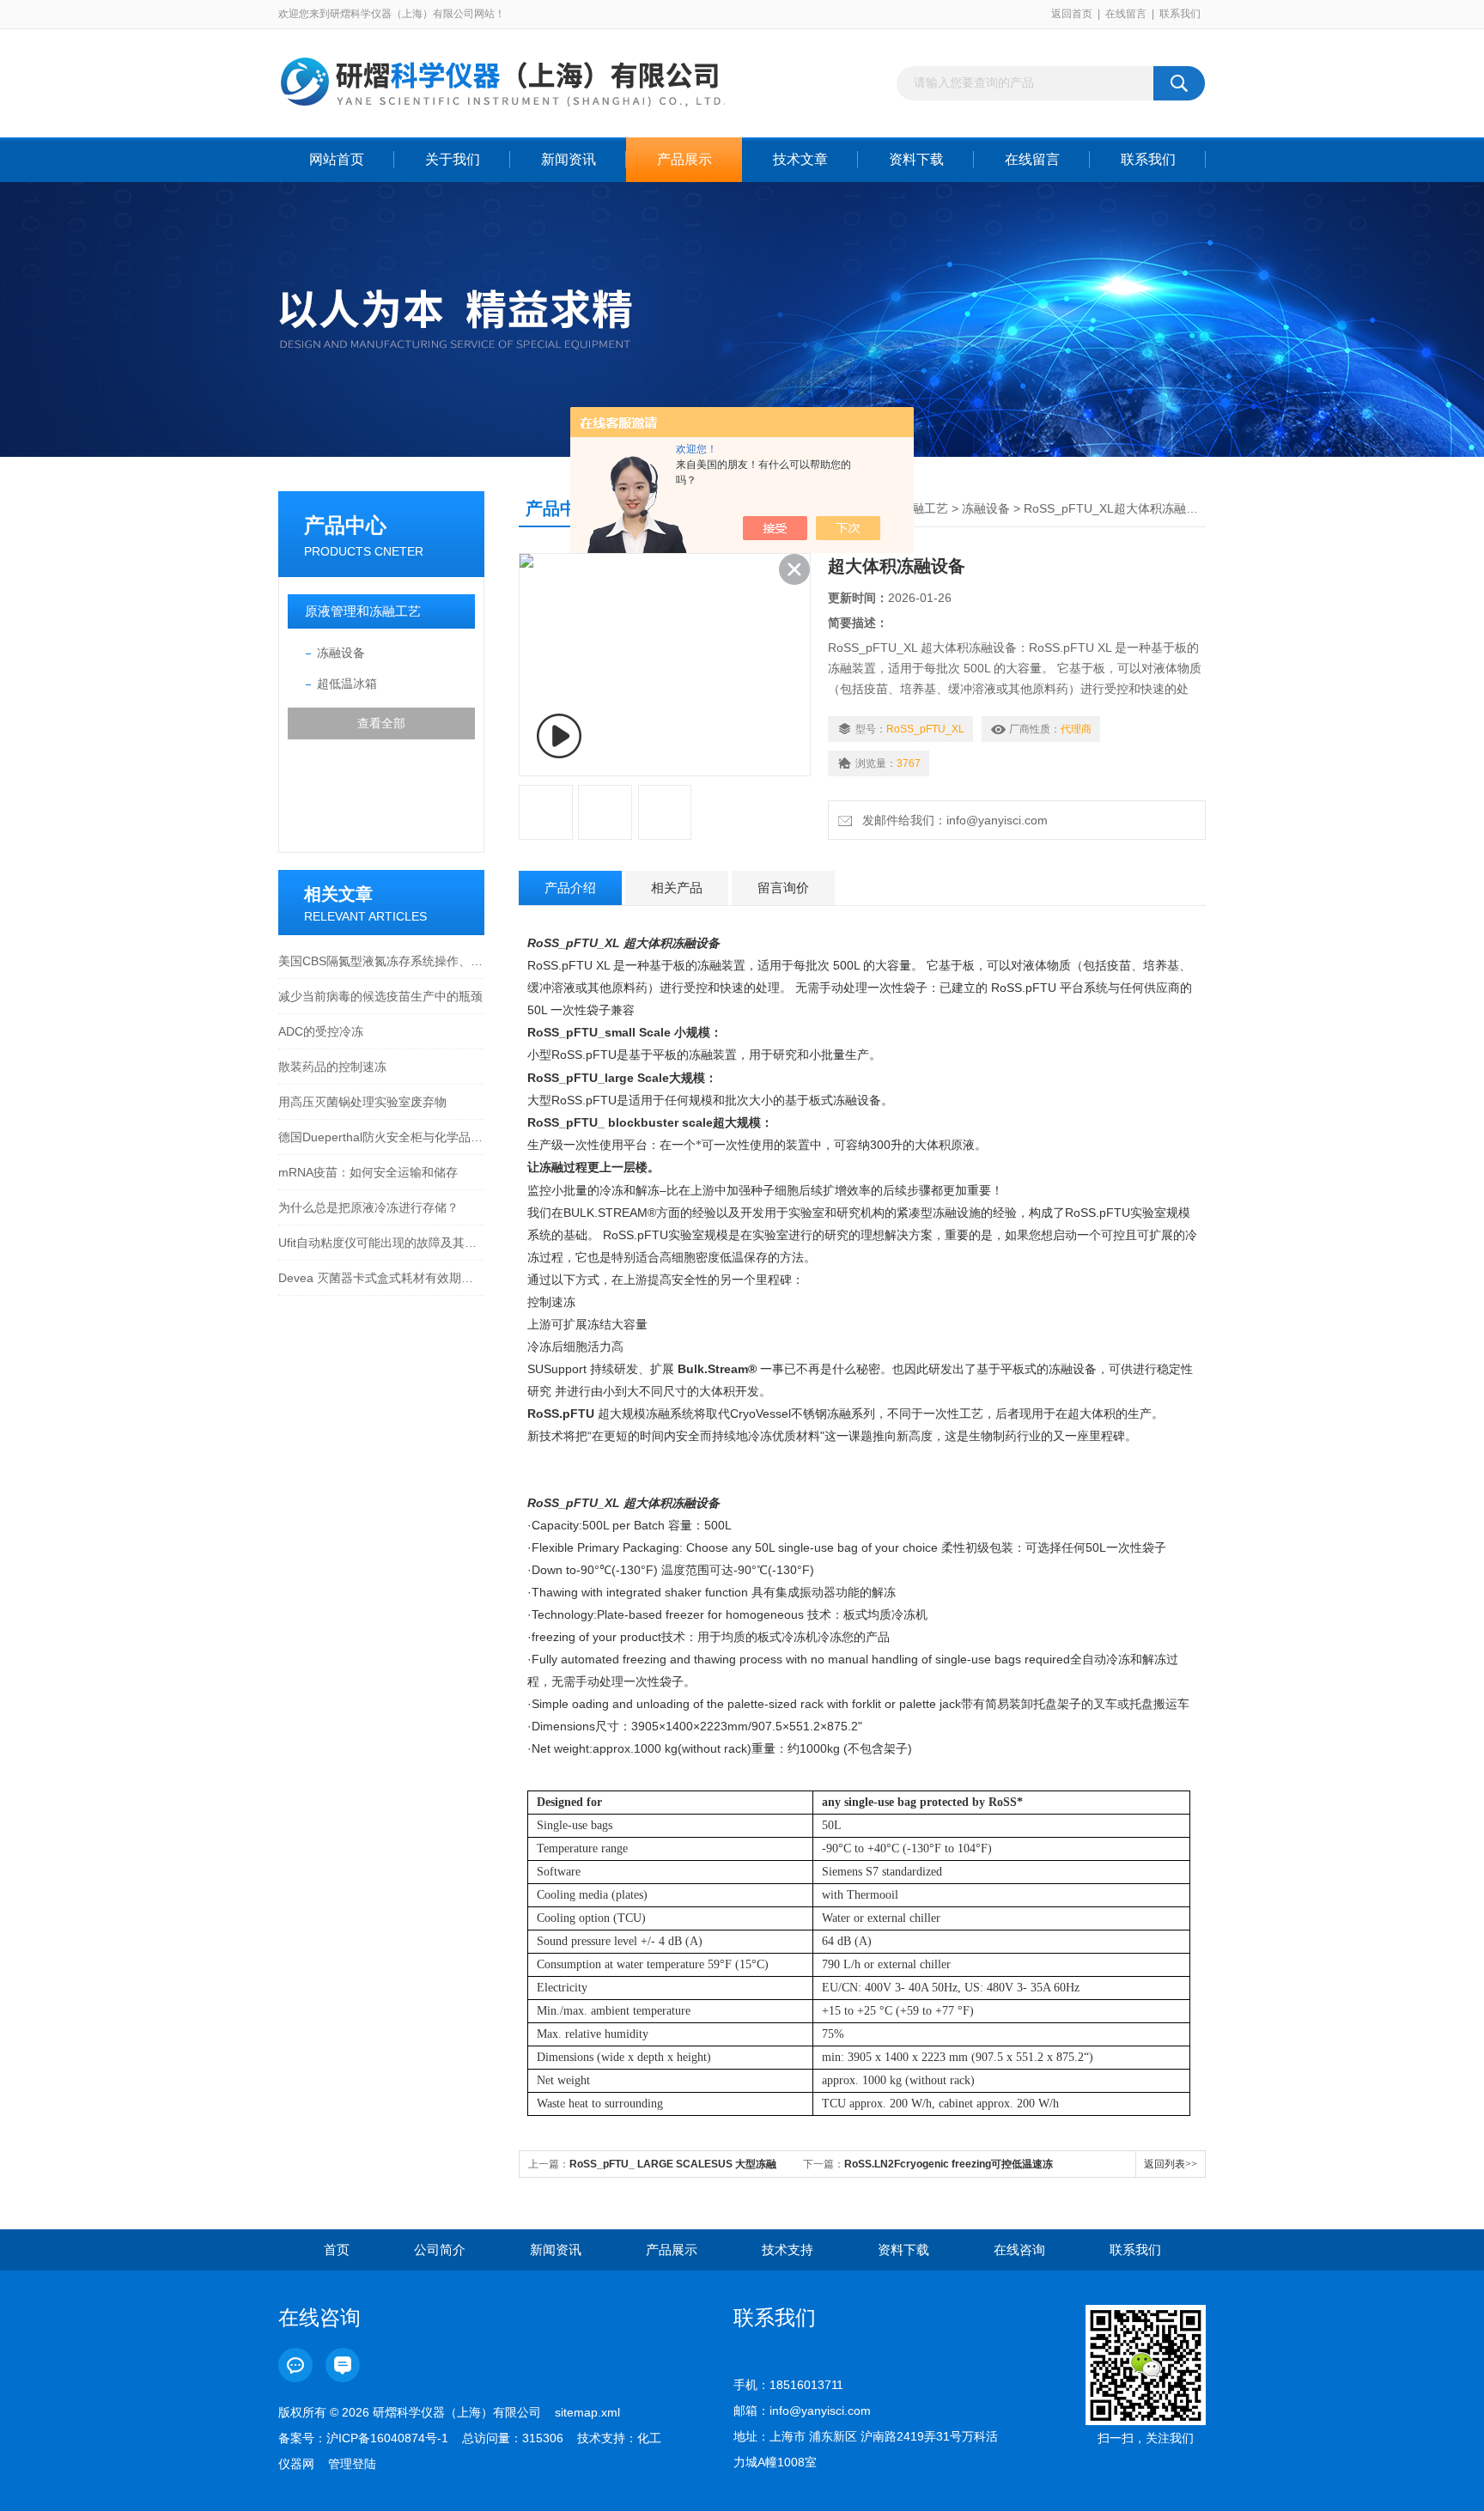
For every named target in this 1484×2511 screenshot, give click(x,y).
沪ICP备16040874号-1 (387, 2438)
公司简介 (440, 2250)
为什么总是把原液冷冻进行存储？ (368, 1207)
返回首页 (1072, 14)
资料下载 (916, 159)
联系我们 (1180, 14)
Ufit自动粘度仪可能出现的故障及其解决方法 (381, 1243)
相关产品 (677, 888)
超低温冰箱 (347, 684)
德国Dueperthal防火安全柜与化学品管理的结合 (381, 1137)
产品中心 (345, 525)
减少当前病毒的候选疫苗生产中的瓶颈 (380, 996)
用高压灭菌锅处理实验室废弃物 (362, 1102)
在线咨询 (1019, 2250)
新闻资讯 (569, 159)
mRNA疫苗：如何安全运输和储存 (368, 1172)
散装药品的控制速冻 (332, 1067)
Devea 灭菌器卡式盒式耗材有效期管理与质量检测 (381, 1278)
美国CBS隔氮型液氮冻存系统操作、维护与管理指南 (381, 961)
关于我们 (453, 159)
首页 (337, 2250)
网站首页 (337, 159)
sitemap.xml (587, 2412)
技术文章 (800, 159)
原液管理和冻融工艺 (363, 611)
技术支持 (788, 2250)
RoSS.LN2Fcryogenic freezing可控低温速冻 (949, 2164)
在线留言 (1126, 14)
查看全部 (381, 723)
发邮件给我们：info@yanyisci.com (952, 820)
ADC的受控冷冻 (321, 1031)
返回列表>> (1171, 2164)
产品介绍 (570, 888)
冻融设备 (341, 653)
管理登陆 (352, 2464)
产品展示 (684, 159)
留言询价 (783, 888)
